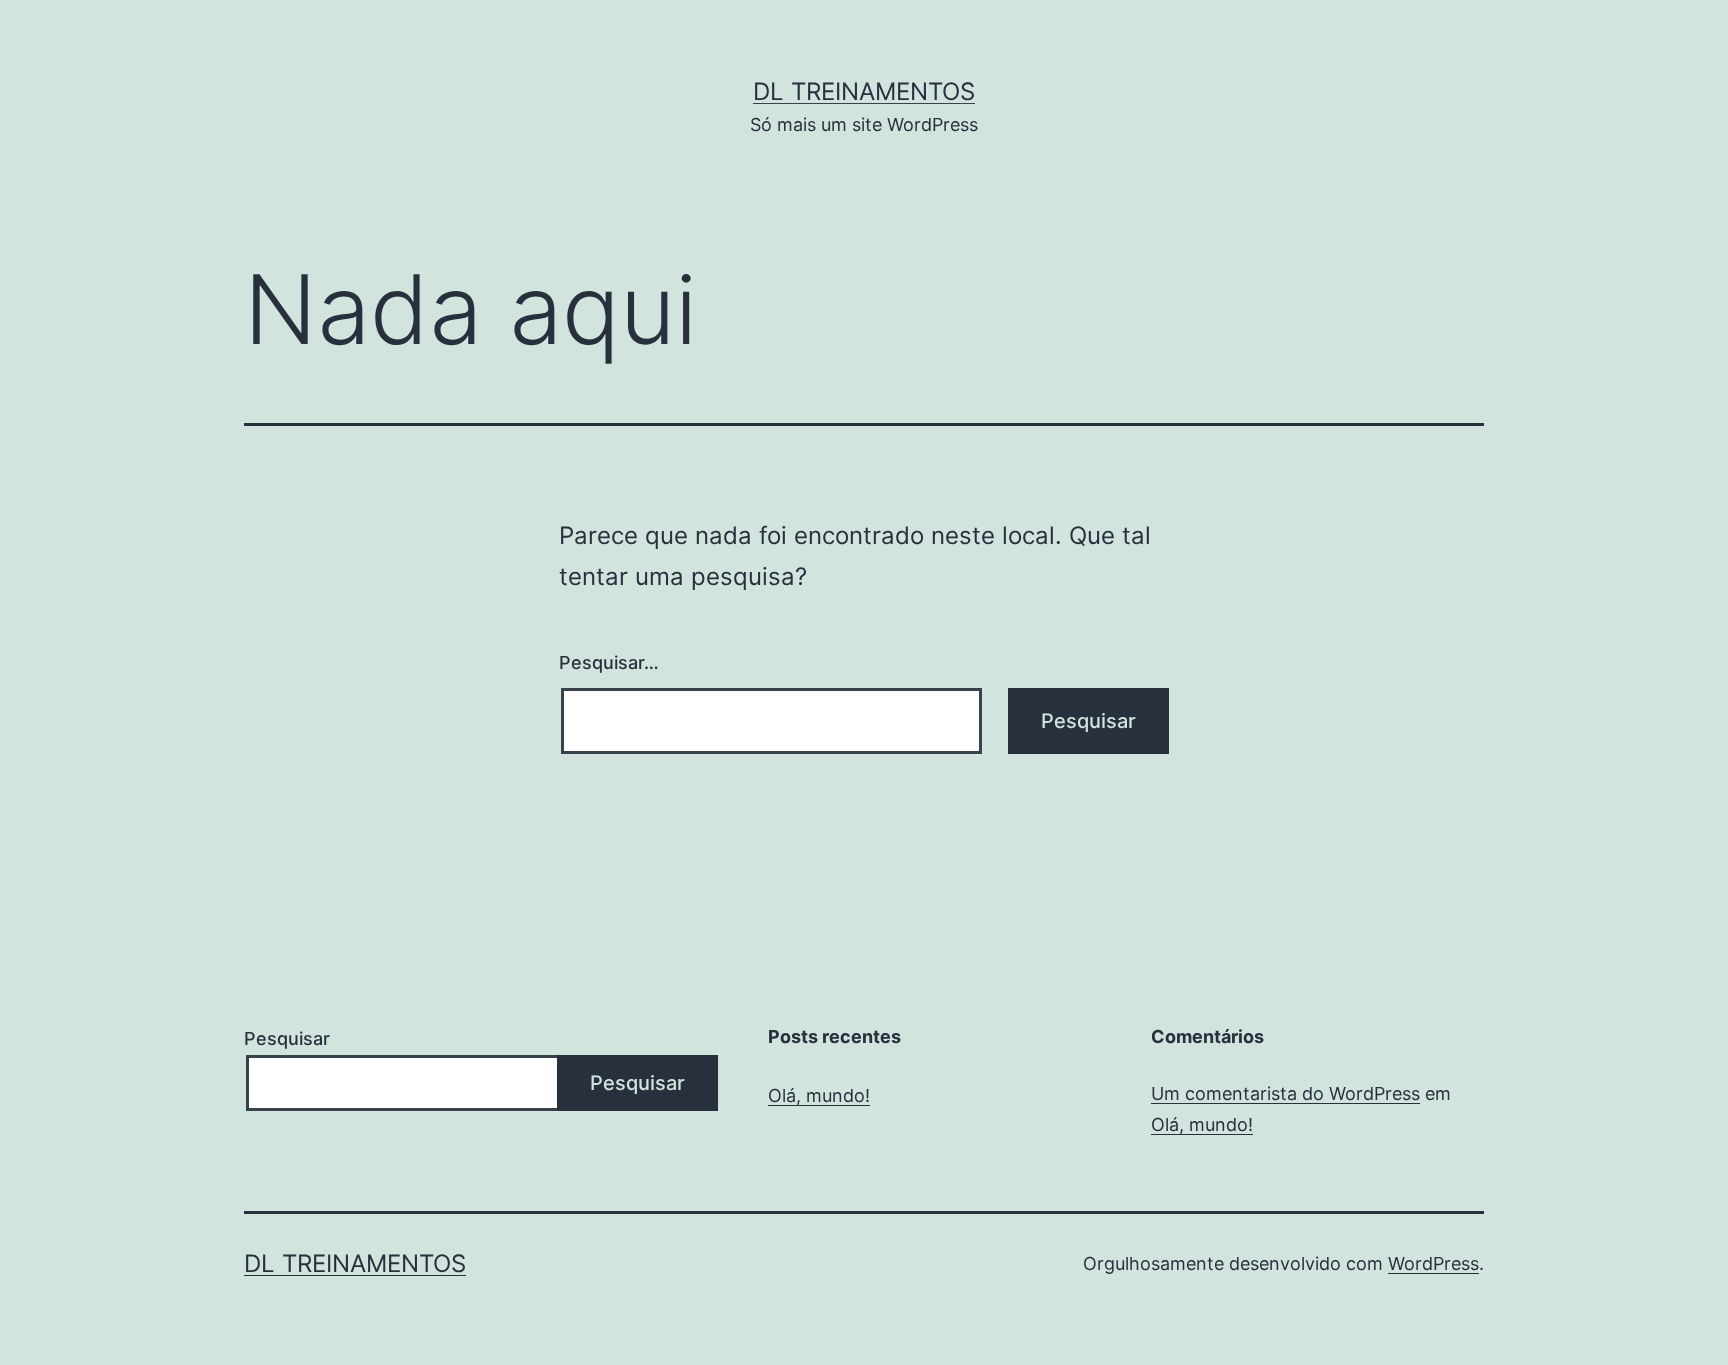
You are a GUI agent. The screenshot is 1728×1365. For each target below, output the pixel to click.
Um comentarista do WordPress (1285, 1093)
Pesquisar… (609, 662)
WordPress (1433, 1263)
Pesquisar (287, 1038)
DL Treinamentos (864, 91)
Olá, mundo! (819, 1095)
